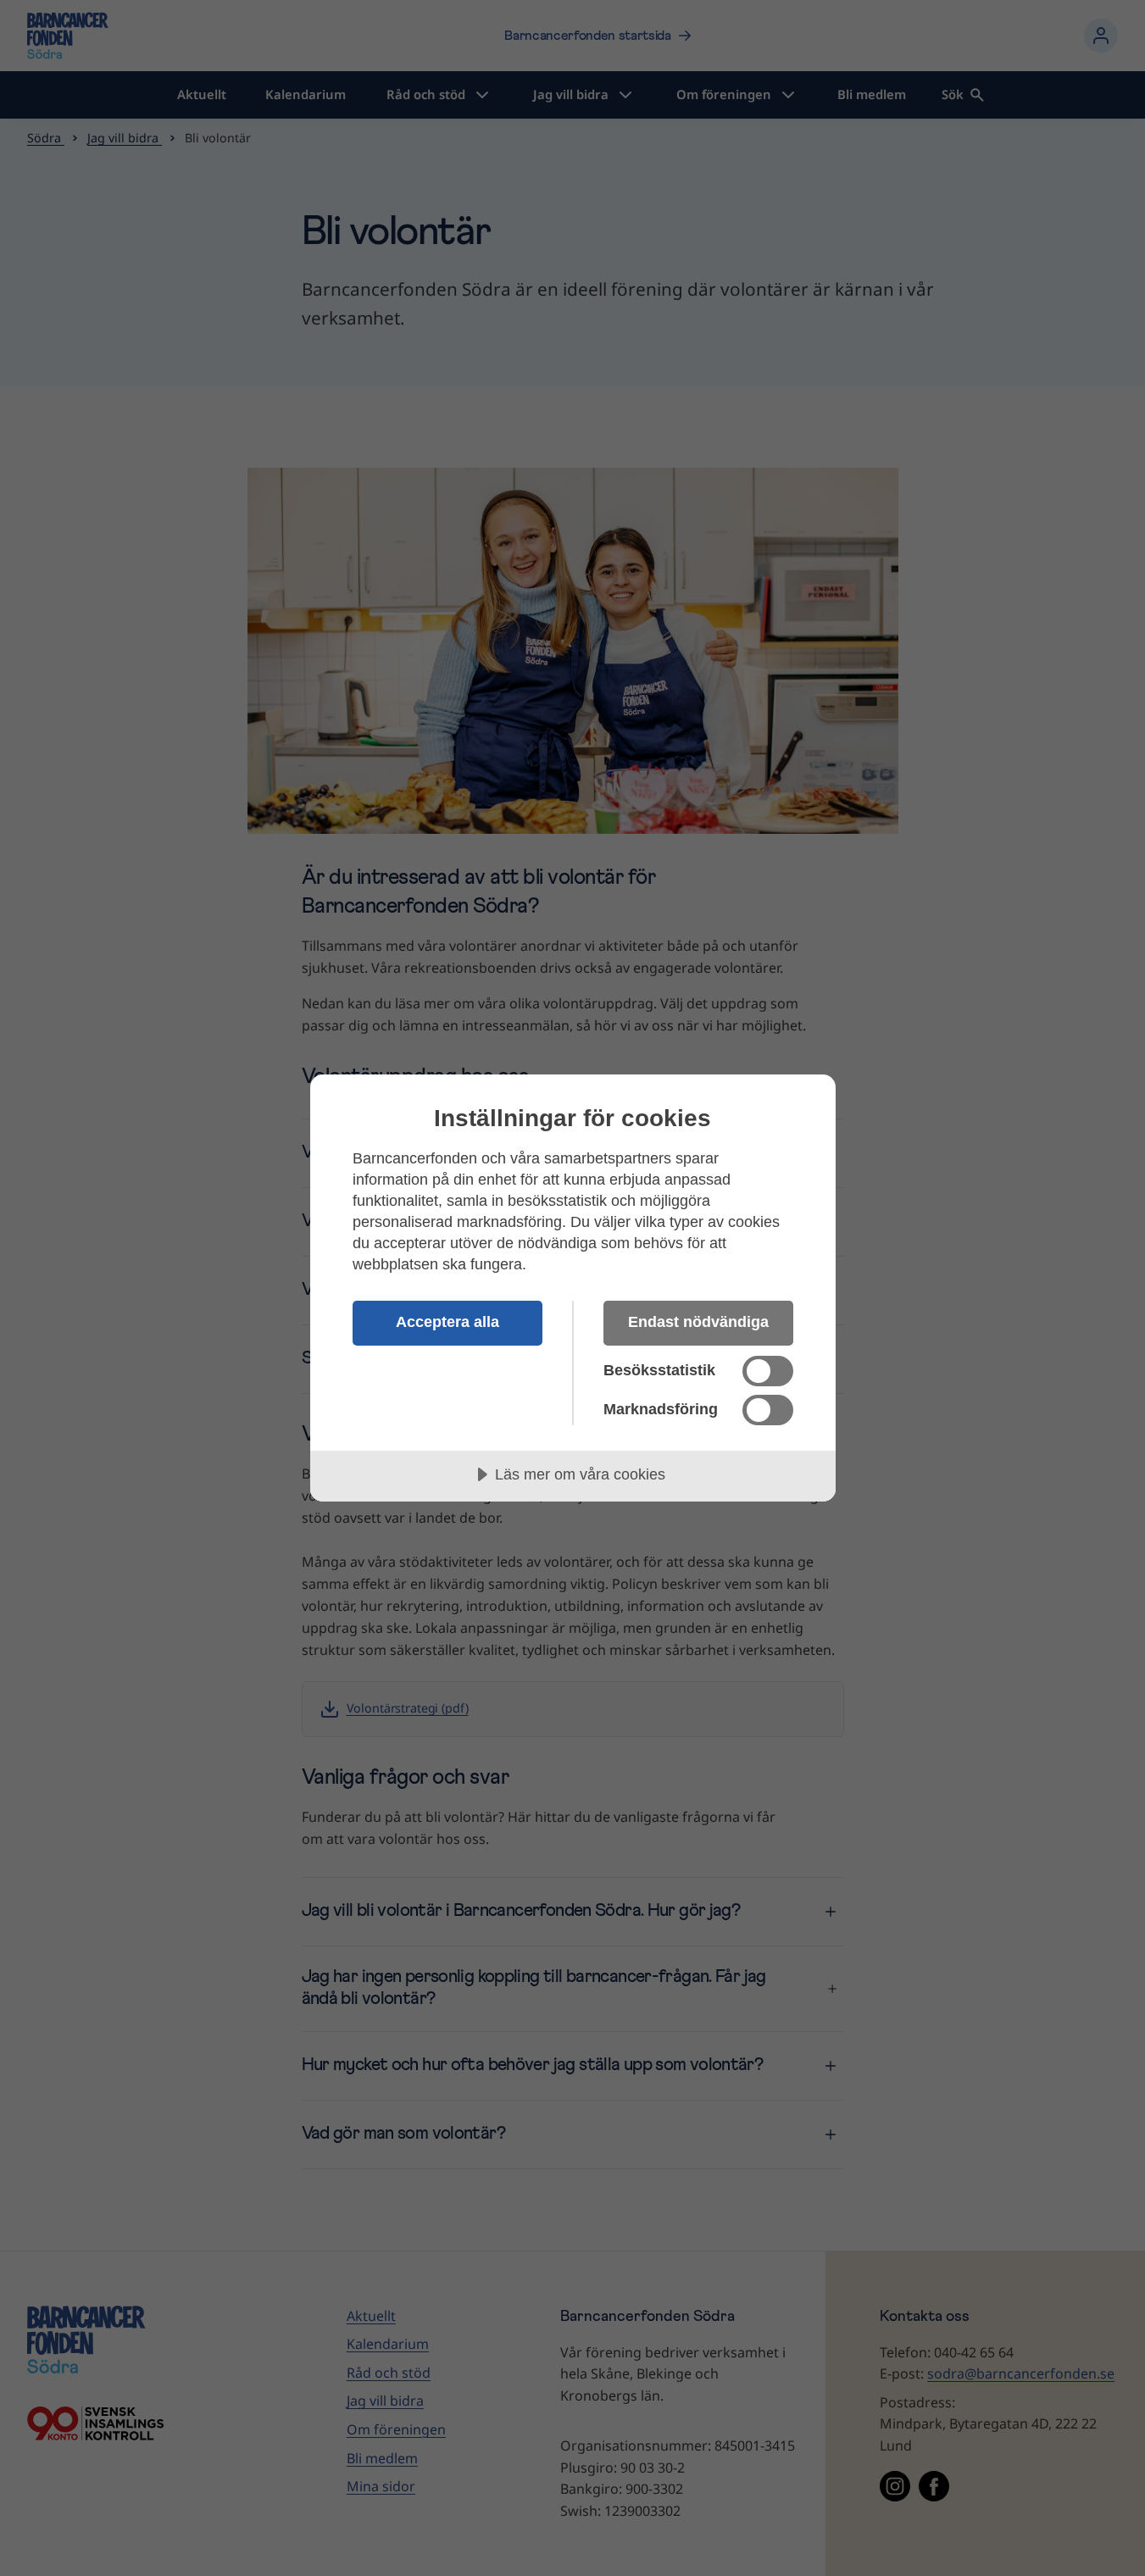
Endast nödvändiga (698, 1322)
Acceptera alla (447, 1322)
